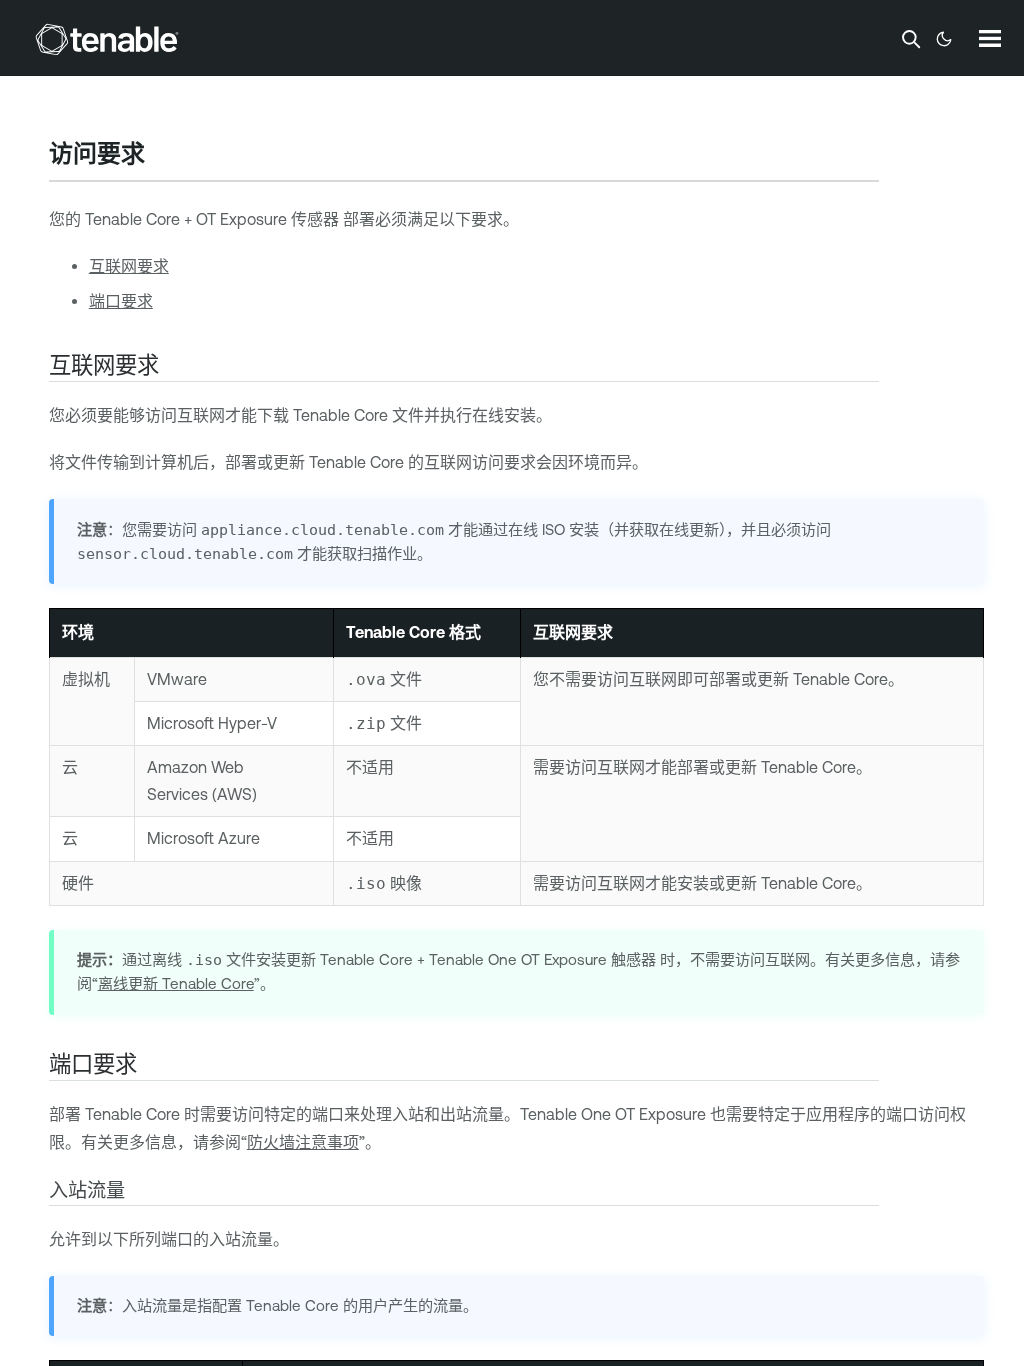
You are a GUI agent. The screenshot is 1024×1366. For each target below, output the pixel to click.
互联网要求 (129, 266)
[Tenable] (107, 39)
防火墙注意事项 (303, 1142)
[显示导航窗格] (990, 38)
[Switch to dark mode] (944, 39)
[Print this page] (162, 156)
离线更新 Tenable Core (176, 983)
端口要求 (121, 301)
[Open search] (911, 39)
